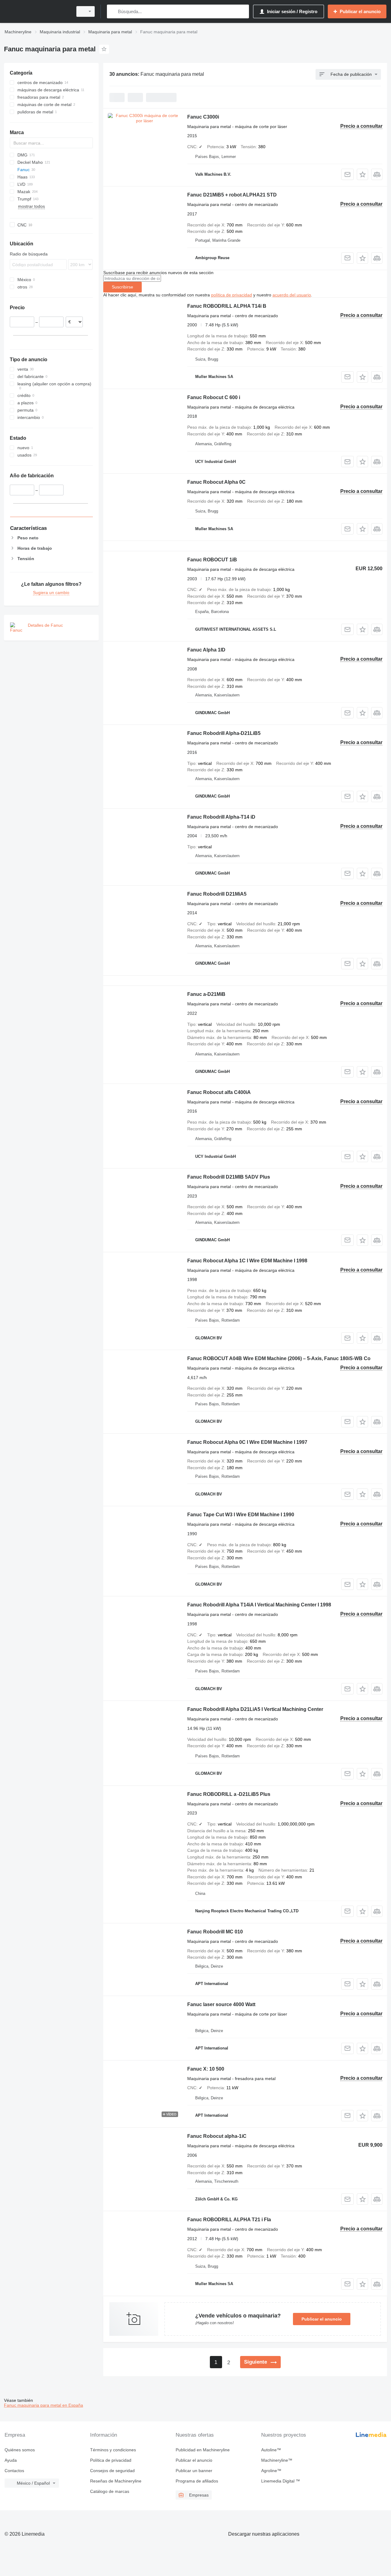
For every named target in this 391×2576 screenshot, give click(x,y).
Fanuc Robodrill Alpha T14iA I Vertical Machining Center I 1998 (259, 1605)
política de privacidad (232, 295)
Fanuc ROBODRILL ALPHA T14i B (227, 306)
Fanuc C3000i (203, 117)
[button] (362, 174)
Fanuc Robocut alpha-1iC (217, 2136)
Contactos (14, 2471)
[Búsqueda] (113, 11)
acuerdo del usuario (292, 295)
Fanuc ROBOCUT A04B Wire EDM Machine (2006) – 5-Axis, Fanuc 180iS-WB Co (279, 1358)
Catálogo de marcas (110, 2491)
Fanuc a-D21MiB (206, 994)
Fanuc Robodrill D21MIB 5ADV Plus (229, 1177)
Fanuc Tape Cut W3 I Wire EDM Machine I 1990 (241, 1515)
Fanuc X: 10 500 (206, 2069)
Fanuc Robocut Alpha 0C (216, 482)
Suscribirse (122, 287)
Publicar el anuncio (322, 2319)
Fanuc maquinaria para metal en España (44, 2405)
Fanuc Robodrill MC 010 (215, 1932)
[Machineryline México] (37, 11)
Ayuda (11, 2460)
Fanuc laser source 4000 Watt (221, 2004)
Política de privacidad (111, 2460)
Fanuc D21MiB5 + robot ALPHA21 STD (232, 195)
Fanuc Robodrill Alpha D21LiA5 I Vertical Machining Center (255, 1709)
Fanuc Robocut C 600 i (214, 397)
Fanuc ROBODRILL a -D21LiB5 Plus (229, 1794)
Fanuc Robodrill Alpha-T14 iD (221, 817)
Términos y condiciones (113, 2450)
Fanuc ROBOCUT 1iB (212, 560)
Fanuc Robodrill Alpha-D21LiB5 (224, 733)
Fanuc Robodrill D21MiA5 (217, 894)
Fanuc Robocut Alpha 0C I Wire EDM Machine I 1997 (247, 1442)
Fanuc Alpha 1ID (206, 650)
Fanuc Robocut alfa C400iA (219, 1092)
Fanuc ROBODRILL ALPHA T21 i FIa (229, 2220)
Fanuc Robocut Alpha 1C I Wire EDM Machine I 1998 (247, 1261)
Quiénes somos (20, 2450)
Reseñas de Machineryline (116, 2481)
